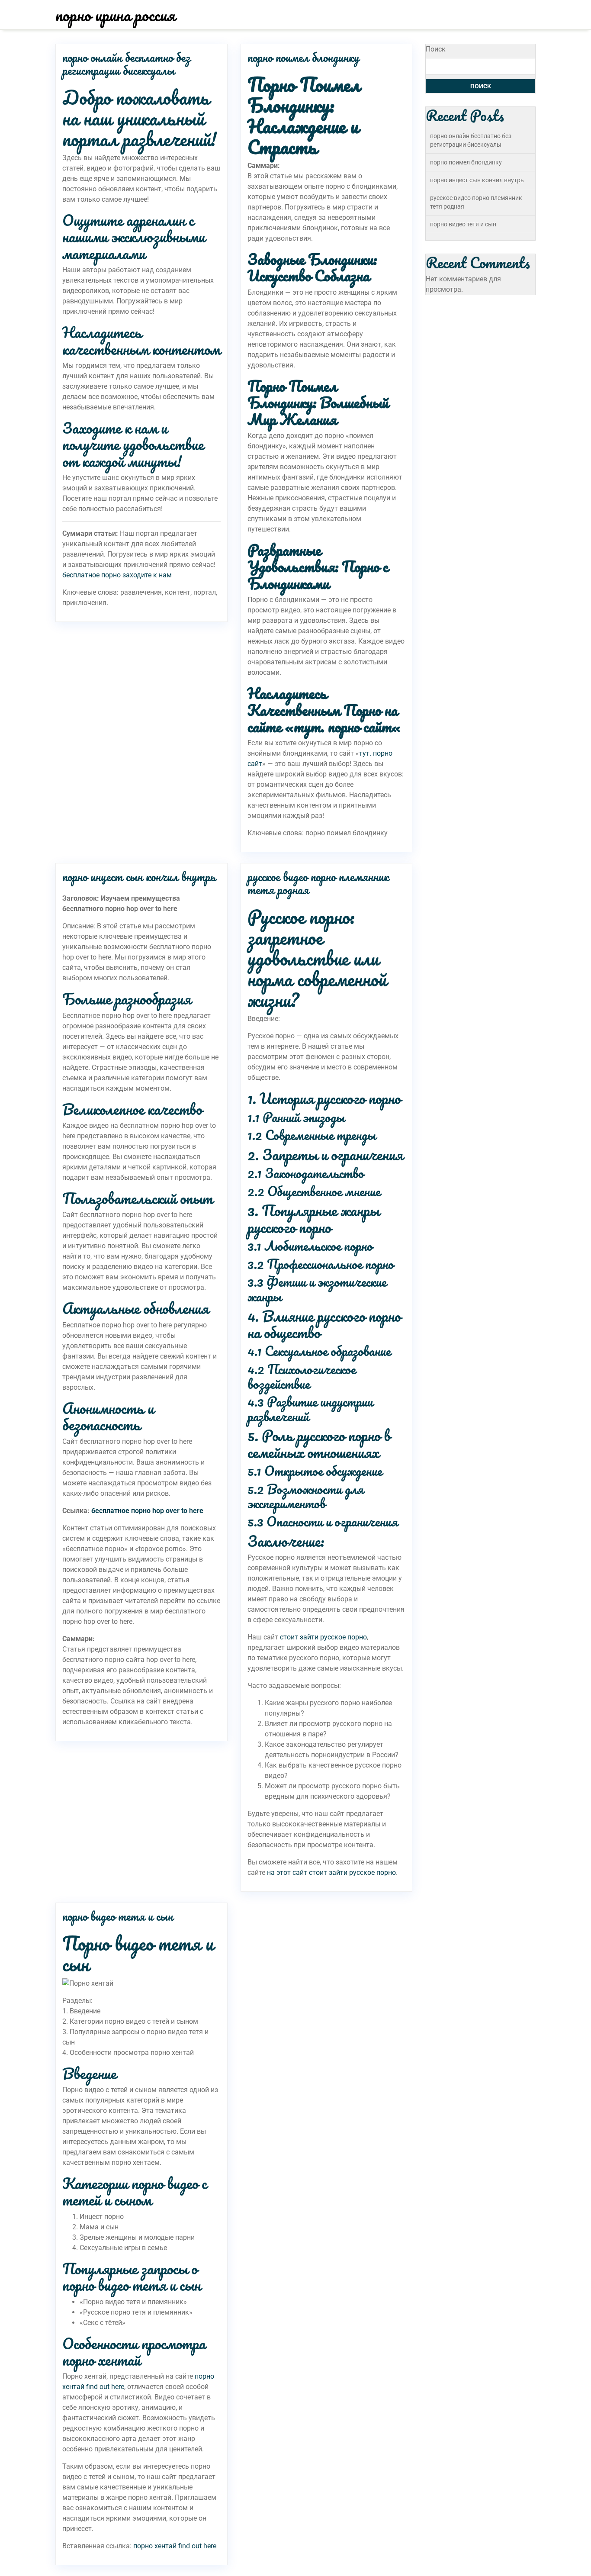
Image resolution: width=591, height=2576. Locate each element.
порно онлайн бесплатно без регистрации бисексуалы (126, 64)
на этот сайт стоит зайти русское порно (331, 1872)
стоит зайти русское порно (323, 1637)
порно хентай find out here (175, 2546)
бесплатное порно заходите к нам (117, 575)
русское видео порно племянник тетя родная (318, 883)
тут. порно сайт (343, 726)
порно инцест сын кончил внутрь (139, 876)
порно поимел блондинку (303, 57)
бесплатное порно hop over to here (147, 1511)
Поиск (436, 49)
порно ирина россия (115, 15)
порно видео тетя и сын (118, 1916)
